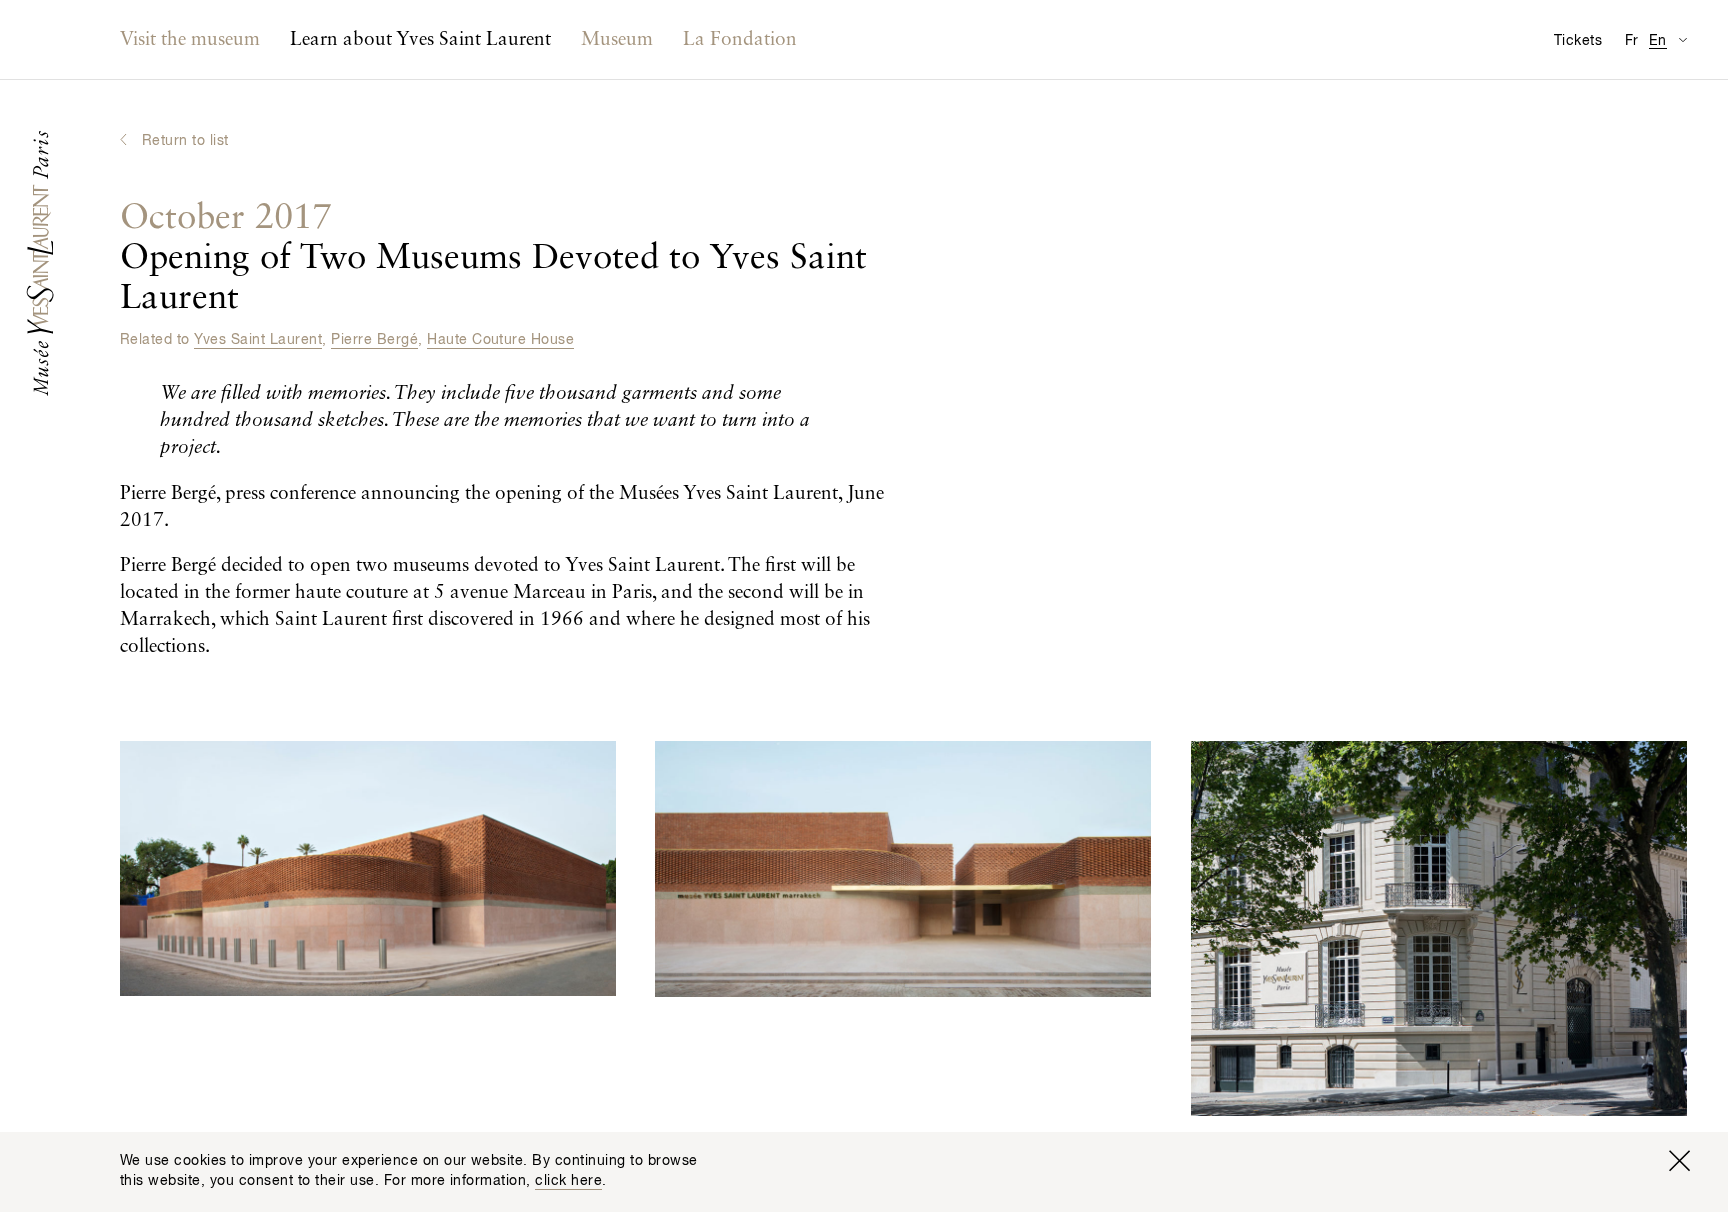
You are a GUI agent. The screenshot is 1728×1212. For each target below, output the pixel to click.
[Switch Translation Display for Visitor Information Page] (1682, 39)
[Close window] (1679, 1161)
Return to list (185, 141)
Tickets (1578, 41)
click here (568, 1181)
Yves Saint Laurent (258, 340)
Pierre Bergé (374, 340)
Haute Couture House (500, 340)
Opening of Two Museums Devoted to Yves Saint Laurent (493, 258)
